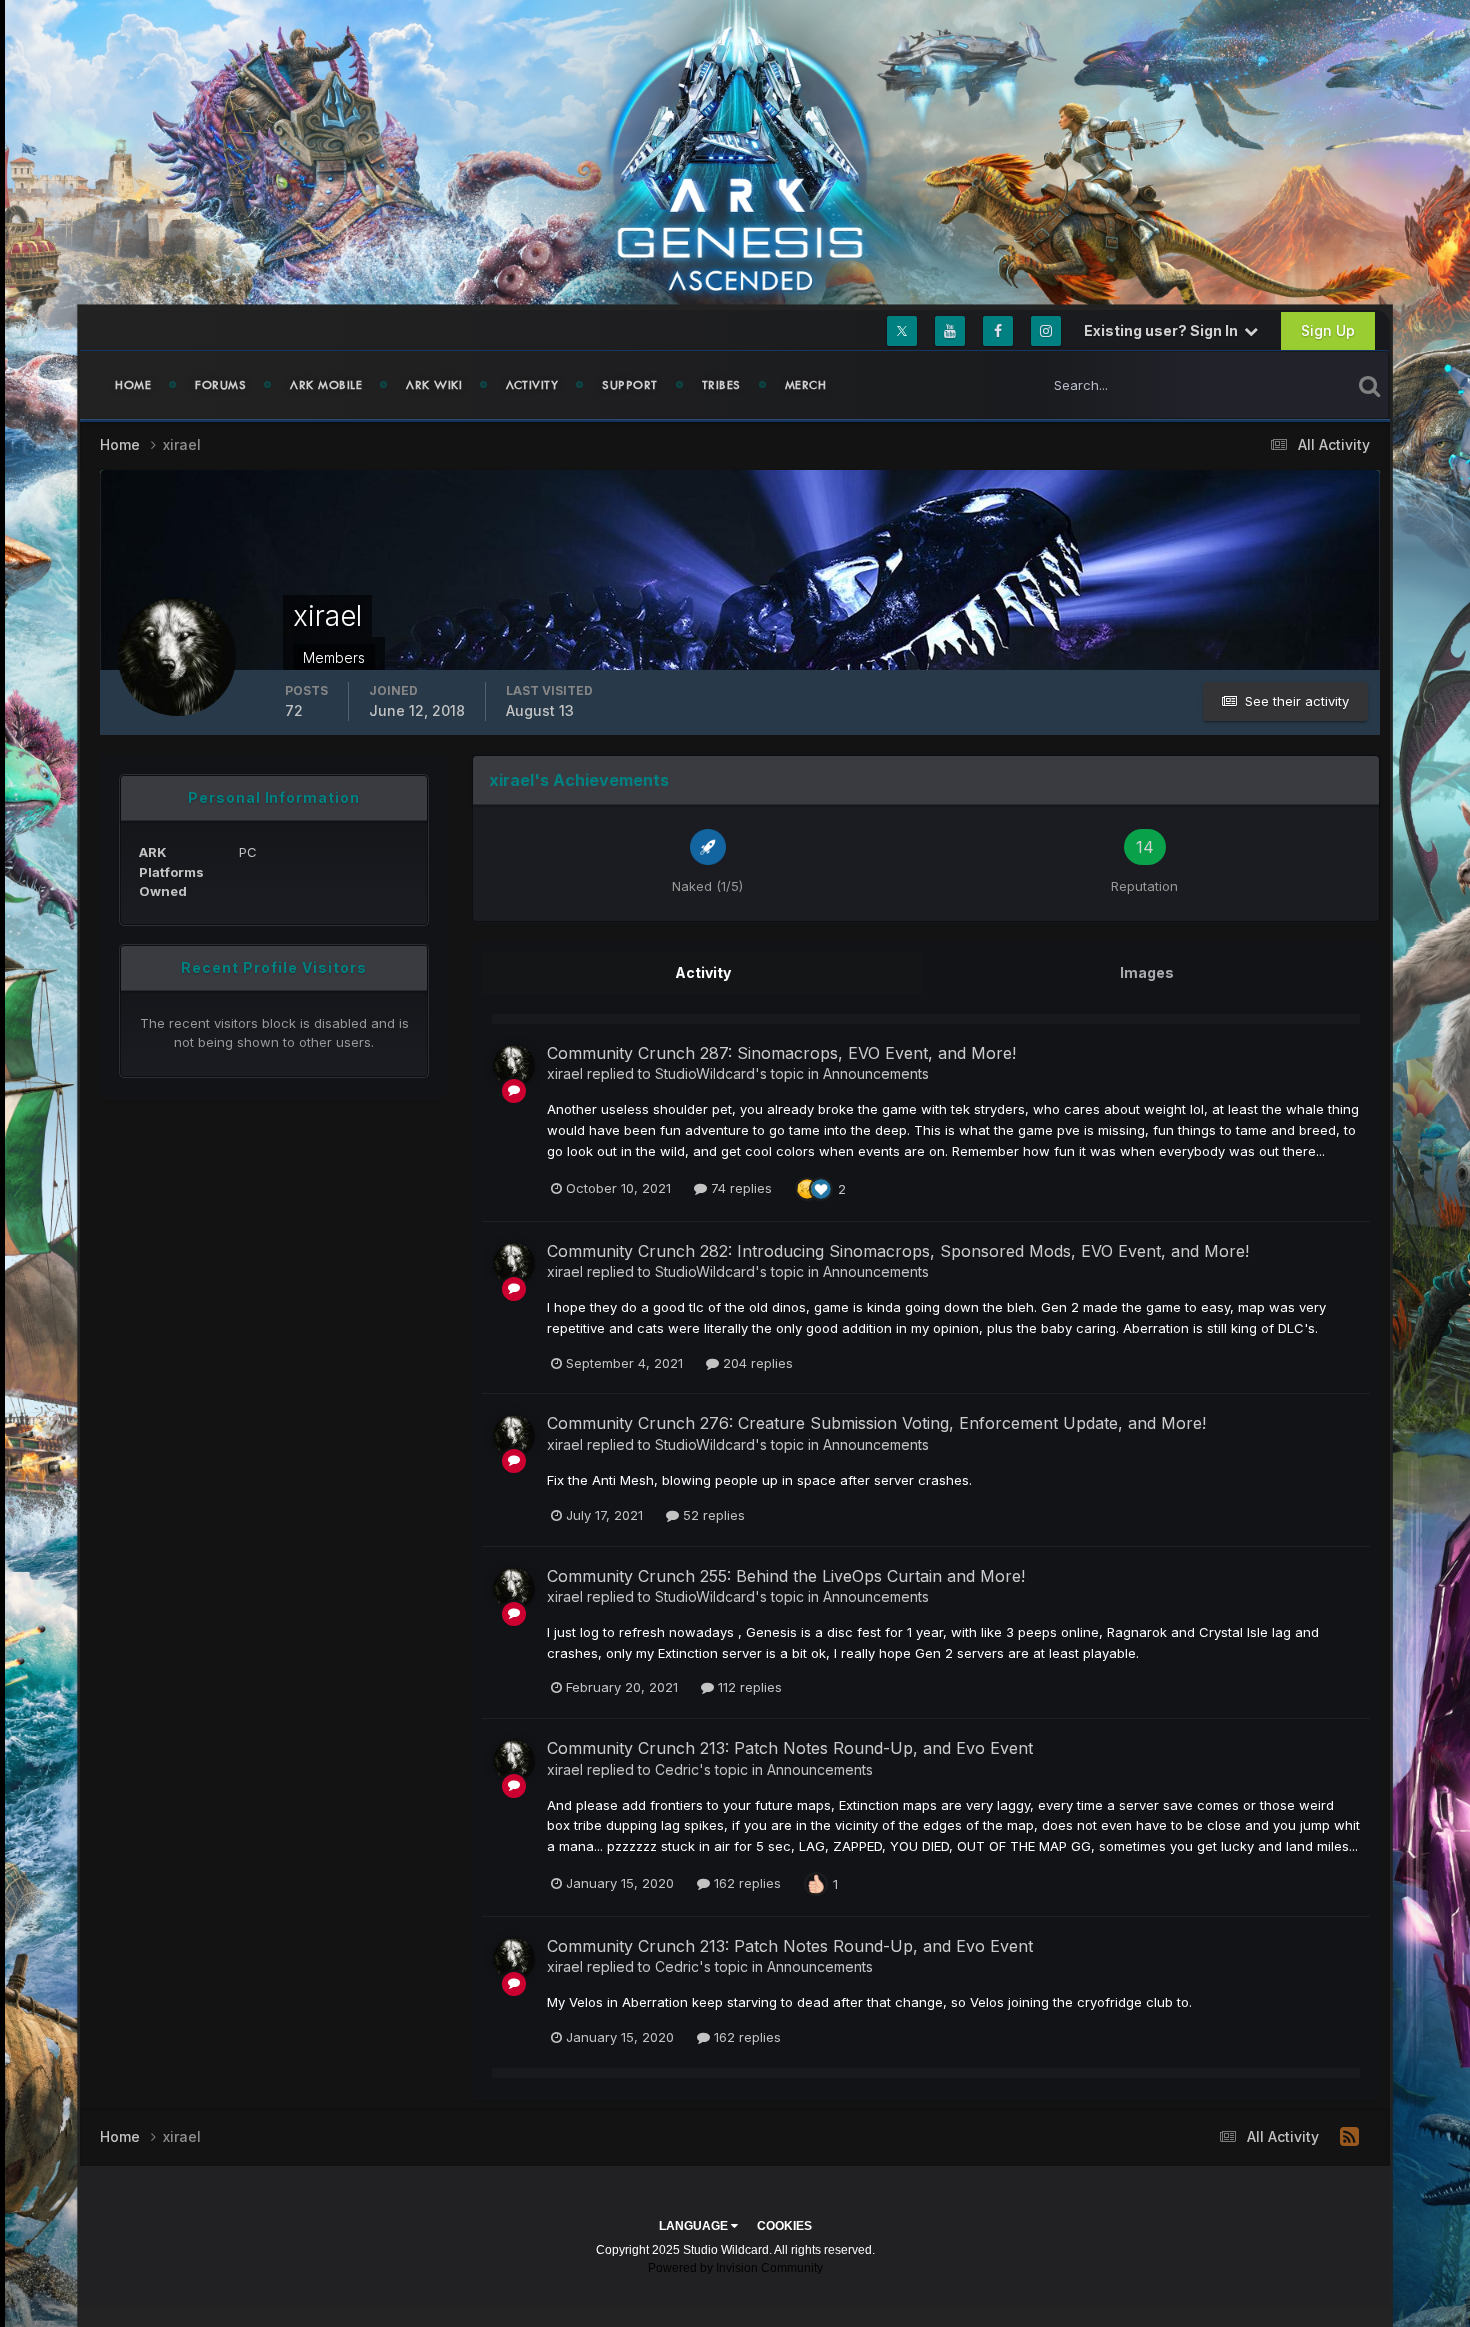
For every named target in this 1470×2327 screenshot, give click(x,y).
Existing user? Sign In (1164, 330)
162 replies (745, 1883)
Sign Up (1328, 330)
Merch (806, 385)
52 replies (712, 1515)
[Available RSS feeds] (1349, 2137)
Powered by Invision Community (735, 2268)
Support (630, 385)
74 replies (739, 1188)
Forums (220, 385)
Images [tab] (1147, 972)
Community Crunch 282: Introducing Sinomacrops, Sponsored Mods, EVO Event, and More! (898, 1251)
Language (695, 2226)
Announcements (876, 1073)
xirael (565, 1073)
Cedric (677, 1769)
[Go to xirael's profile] (514, 1066)
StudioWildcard (705, 1073)
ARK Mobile (326, 385)
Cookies (784, 2226)
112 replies (748, 1687)
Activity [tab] (703, 972)
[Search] (1369, 385)
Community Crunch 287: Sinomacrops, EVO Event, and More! (781, 1053)
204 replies (756, 1363)
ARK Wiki (434, 385)
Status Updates (1278, 384)
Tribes (721, 385)
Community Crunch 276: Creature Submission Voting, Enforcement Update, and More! (876, 1423)
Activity (532, 385)
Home (133, 385)
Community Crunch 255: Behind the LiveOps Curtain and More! (786, 1576)
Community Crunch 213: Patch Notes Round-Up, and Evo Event (790, 1748)
